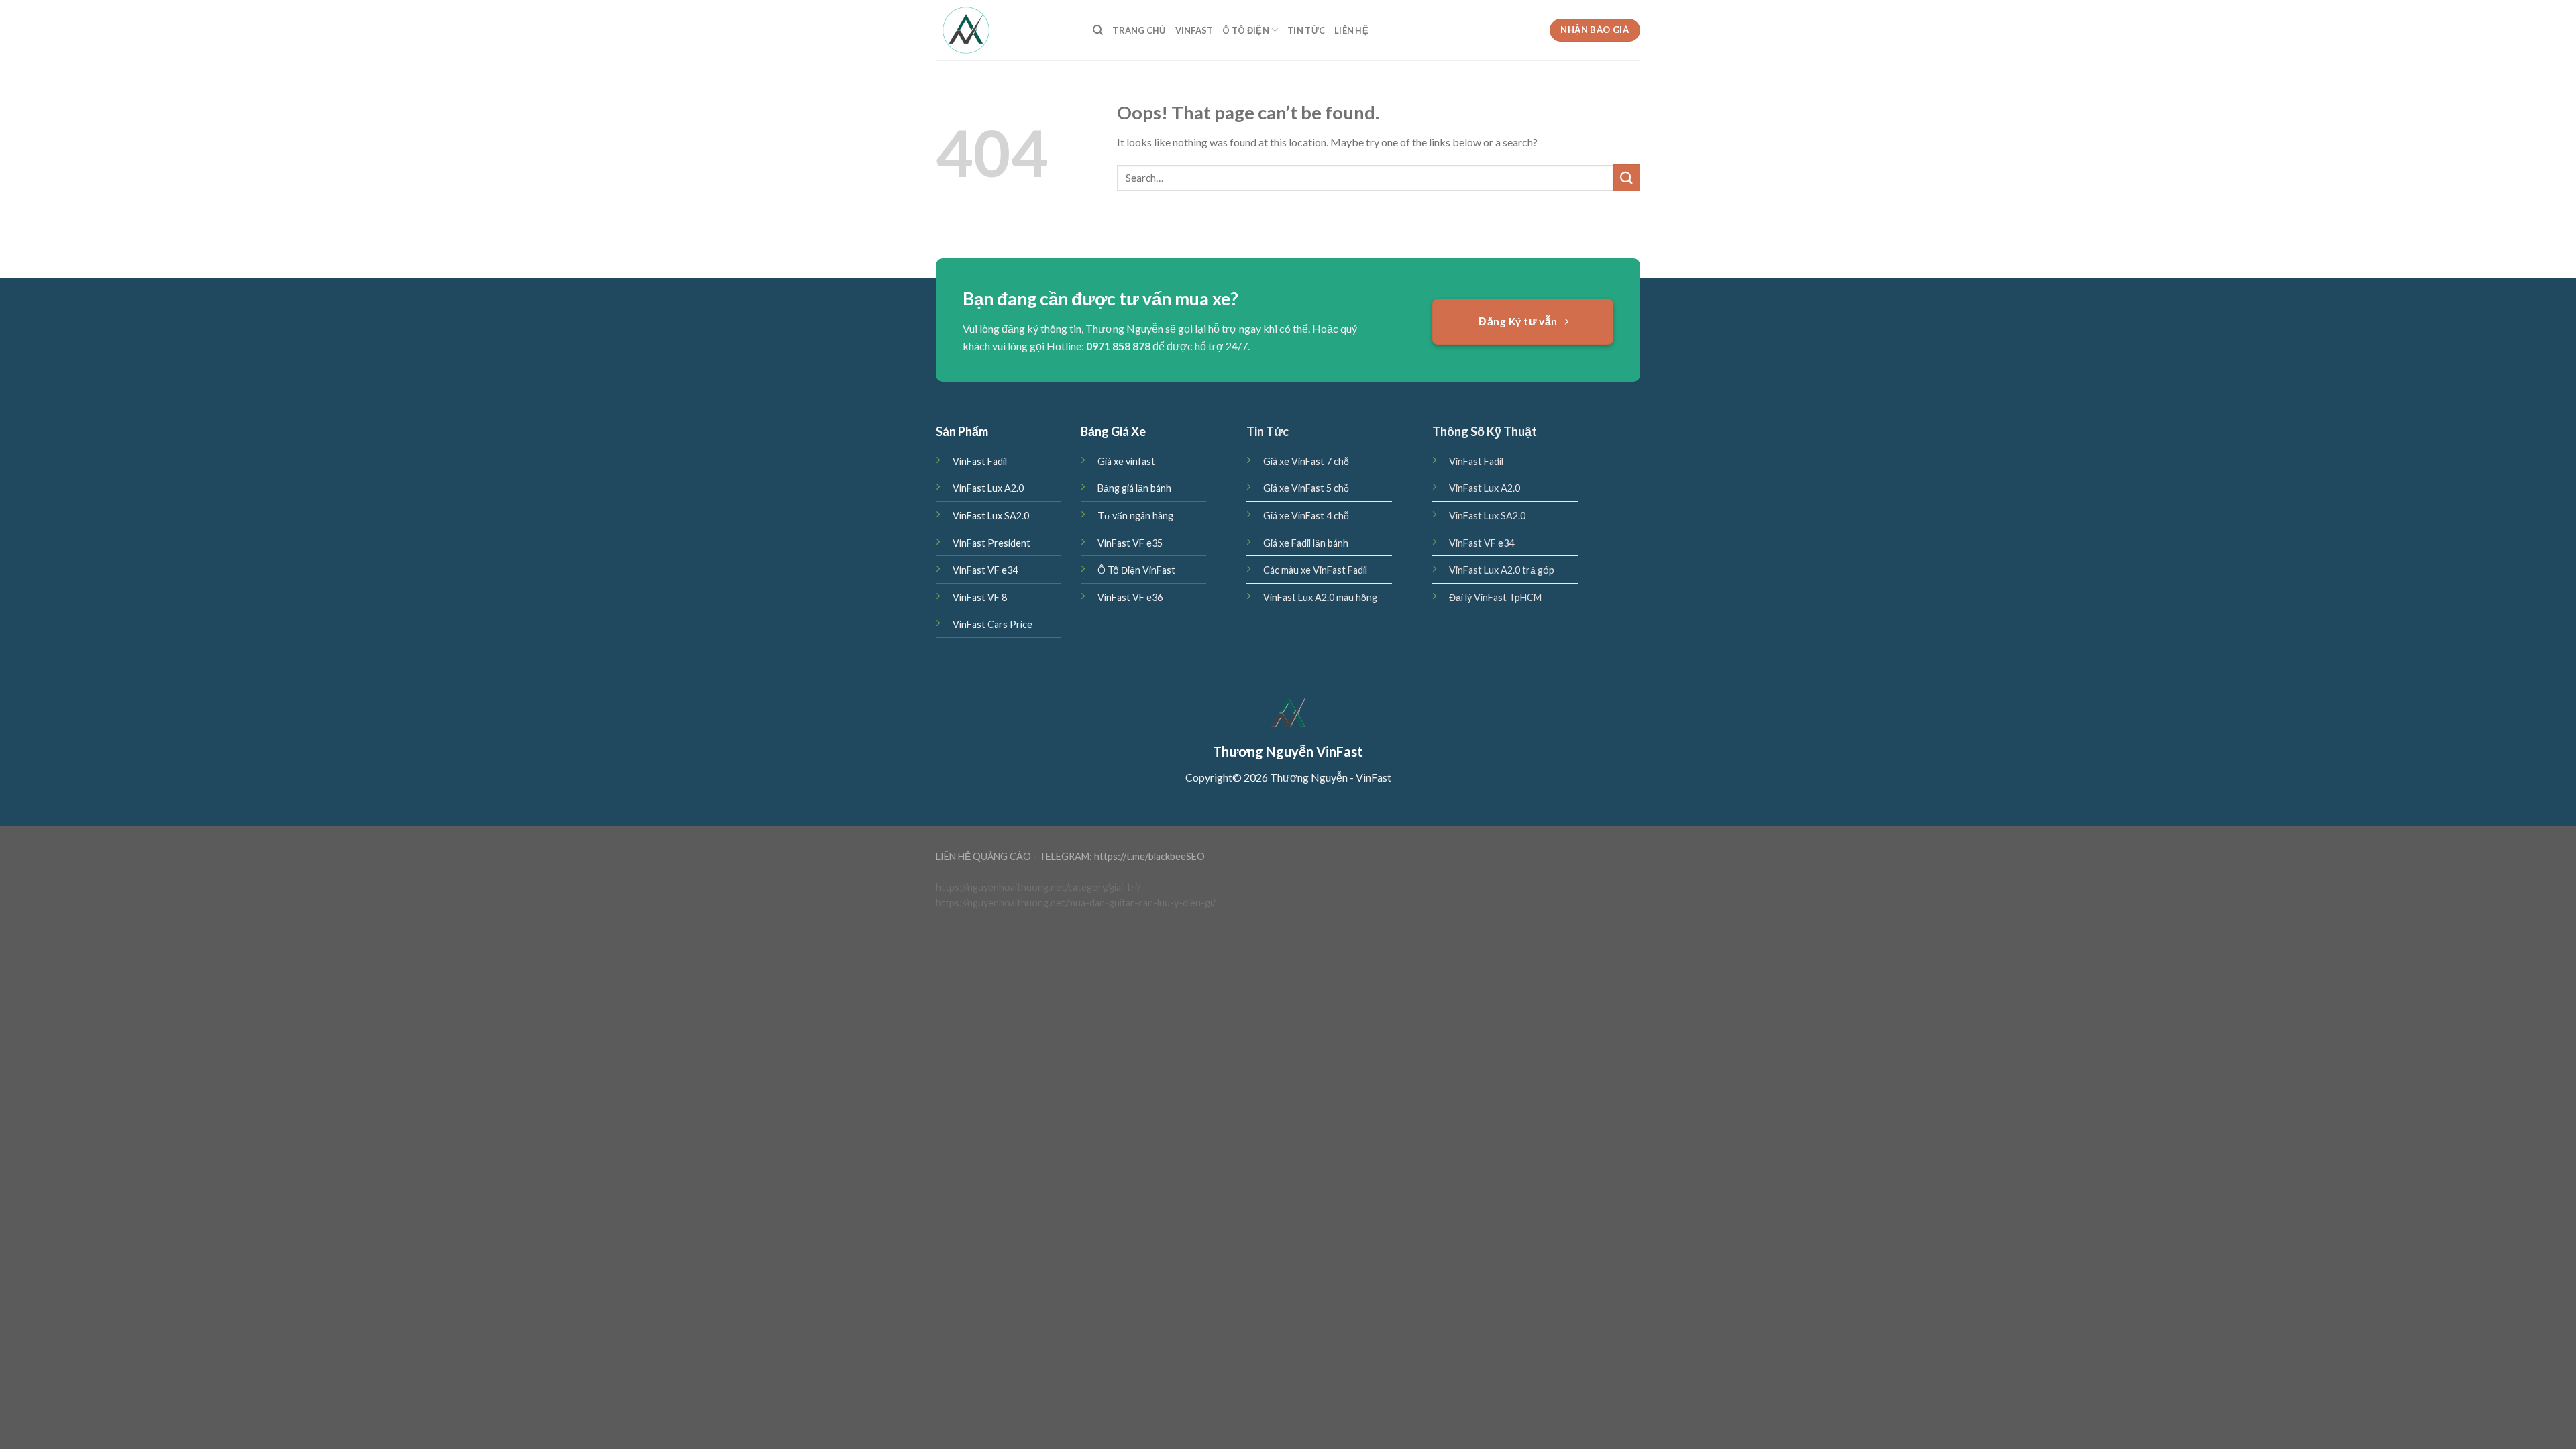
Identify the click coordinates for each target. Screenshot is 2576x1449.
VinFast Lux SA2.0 (991, 516)
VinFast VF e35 (1130, 543)
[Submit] (1627, 177)
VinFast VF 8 (980, 597)
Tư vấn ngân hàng (1135, 516)
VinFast (1194, 30)
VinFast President (991, 543)
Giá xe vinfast (1126, 461)
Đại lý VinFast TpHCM (1495, 597)
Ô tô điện (1245, 30)
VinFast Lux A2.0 (988, 488)
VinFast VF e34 (985, 570)
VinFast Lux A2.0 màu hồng (1320, 597)
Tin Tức (1306, 30)
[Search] (1098, 30)
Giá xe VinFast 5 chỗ (1306, 488)
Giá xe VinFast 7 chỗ (1306, 461)
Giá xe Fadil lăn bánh (1306, 543)
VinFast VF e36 (1130, 597)
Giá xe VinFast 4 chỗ (1306, 516)
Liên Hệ (1351, 30)
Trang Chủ (1139, 30)
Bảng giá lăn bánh (1134, 488)
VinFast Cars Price (992, 624)
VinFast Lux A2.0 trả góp (1502, 570)
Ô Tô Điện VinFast (1136, 570)
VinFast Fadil (980, 461)
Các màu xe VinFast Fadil (1315, 570)
